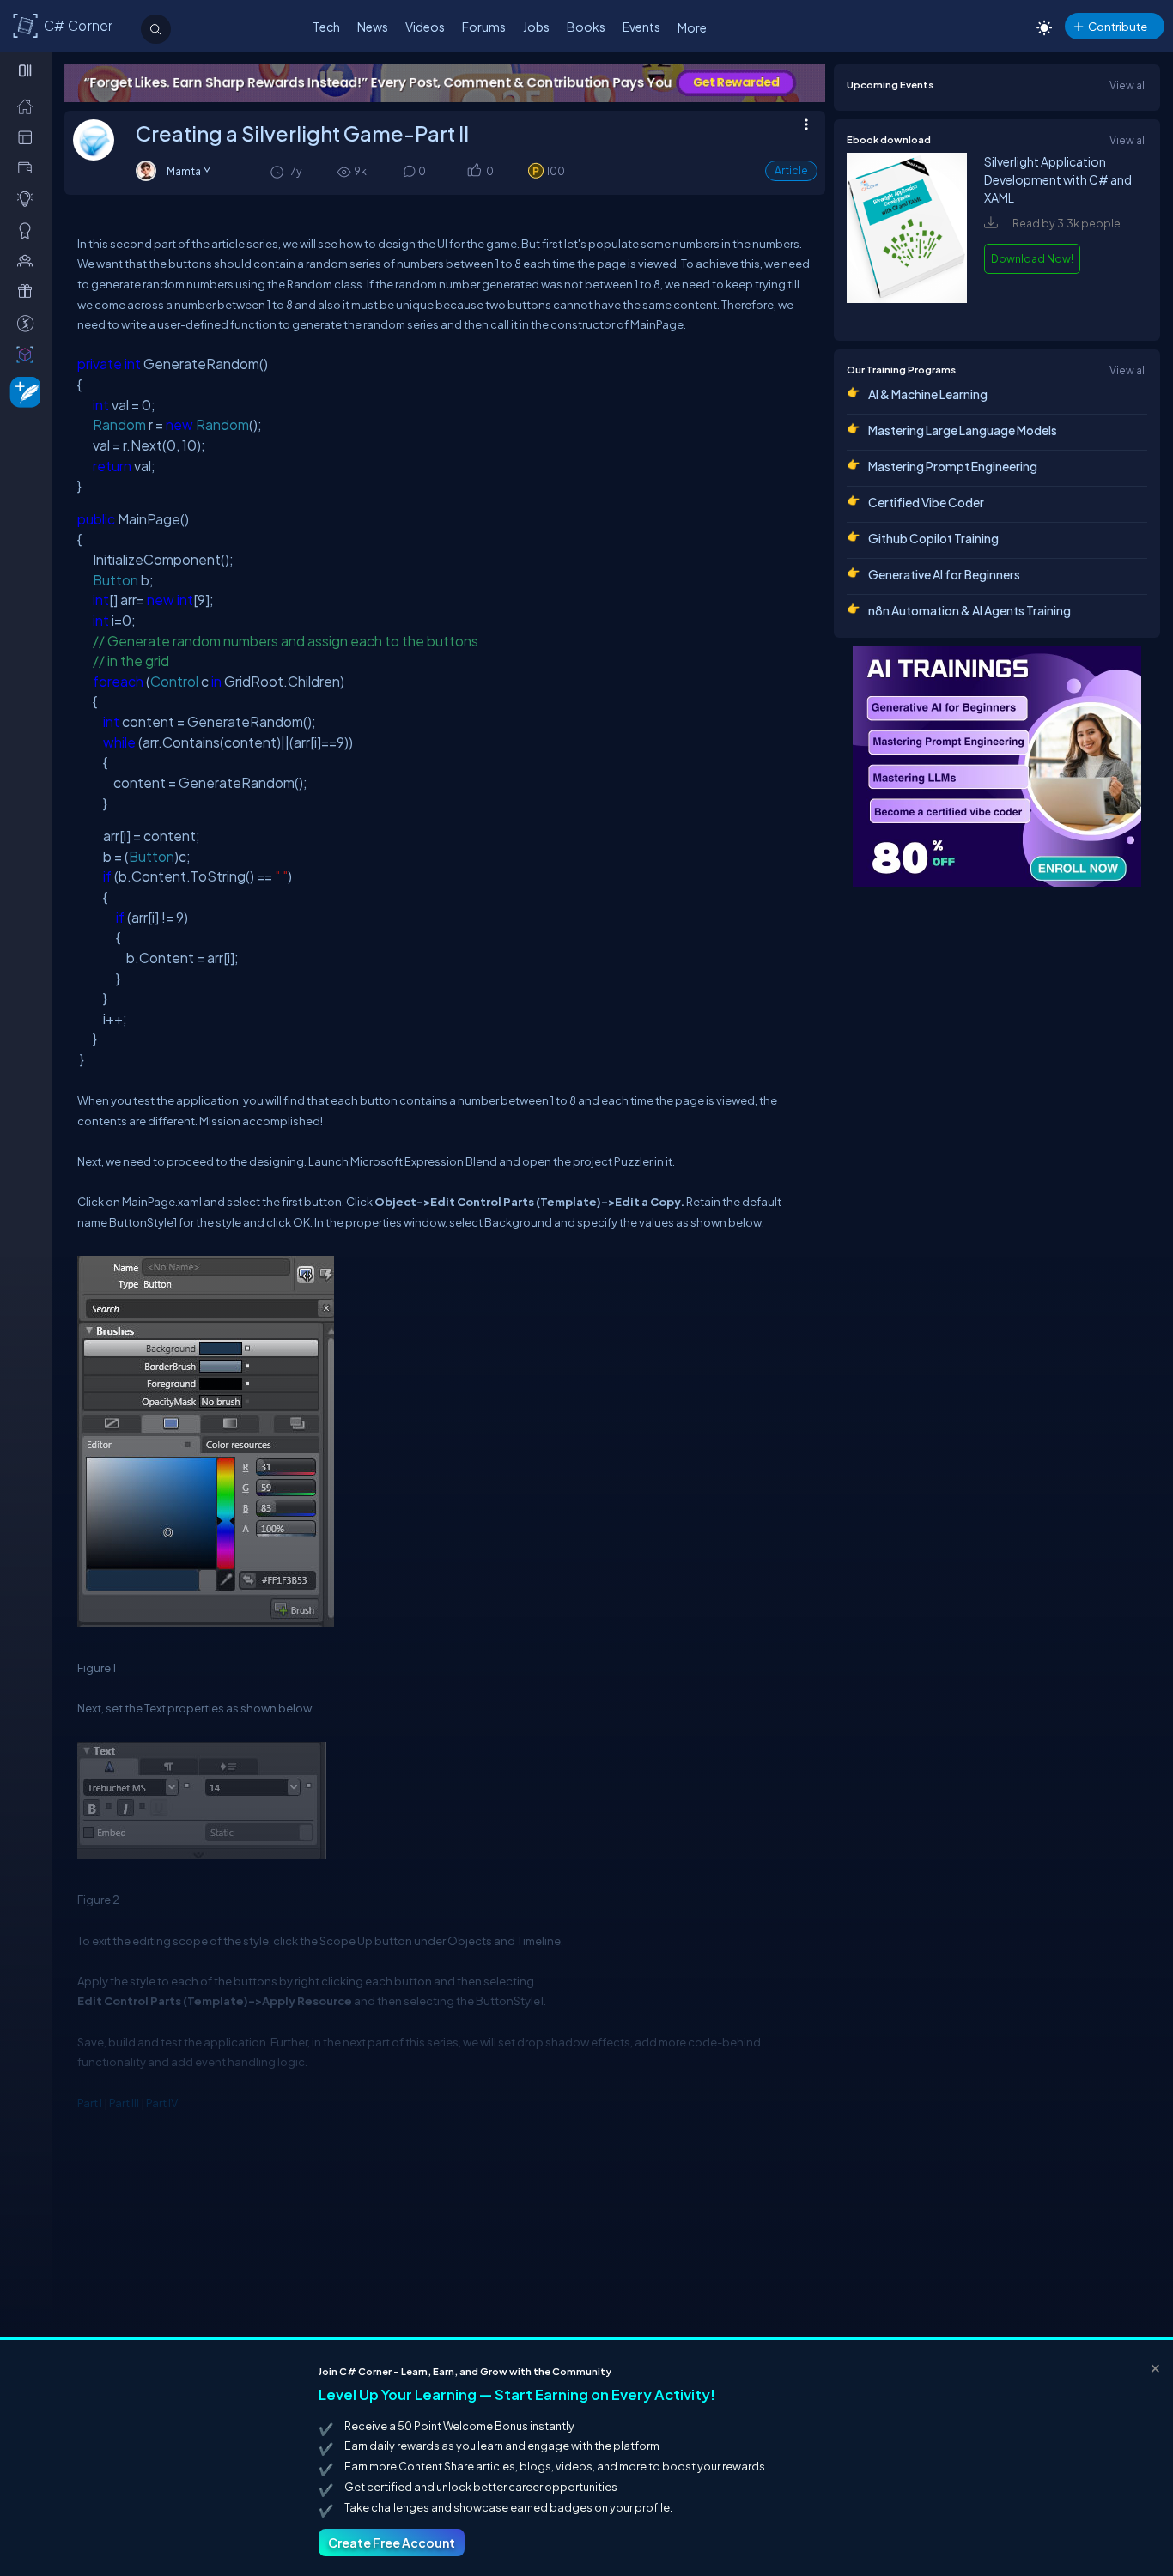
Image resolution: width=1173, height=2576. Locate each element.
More (692, 27)
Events (641, 27)
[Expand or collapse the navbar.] (27, 70)
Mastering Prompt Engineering (953, 466)
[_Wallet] (29, 167)
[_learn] (29, 198)
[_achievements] (29, 230)
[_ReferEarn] (29, 291)
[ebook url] (907, 312)
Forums (484, 27)
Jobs (536, 27)
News (373, 27)
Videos (425, 27)
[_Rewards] (29, 323)
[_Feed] (29, 106)
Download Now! (1032, 258)
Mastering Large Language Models (963, 430)
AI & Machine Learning (928, 394)
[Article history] (278, 171)
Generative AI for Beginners (944, 574)
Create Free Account (392, 2543)
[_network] (29, 260)
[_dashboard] (29, 136)
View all (1128, 85)
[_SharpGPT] (29, 354)
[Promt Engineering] (997, 767)
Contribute (1118, 26)
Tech (326, 27)
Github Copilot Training (933, 538)
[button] (474, 172)
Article (791, 170)
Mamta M (189, 171)
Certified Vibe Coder (926, 502)
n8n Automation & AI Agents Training (969, 610)
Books (586, 27)
